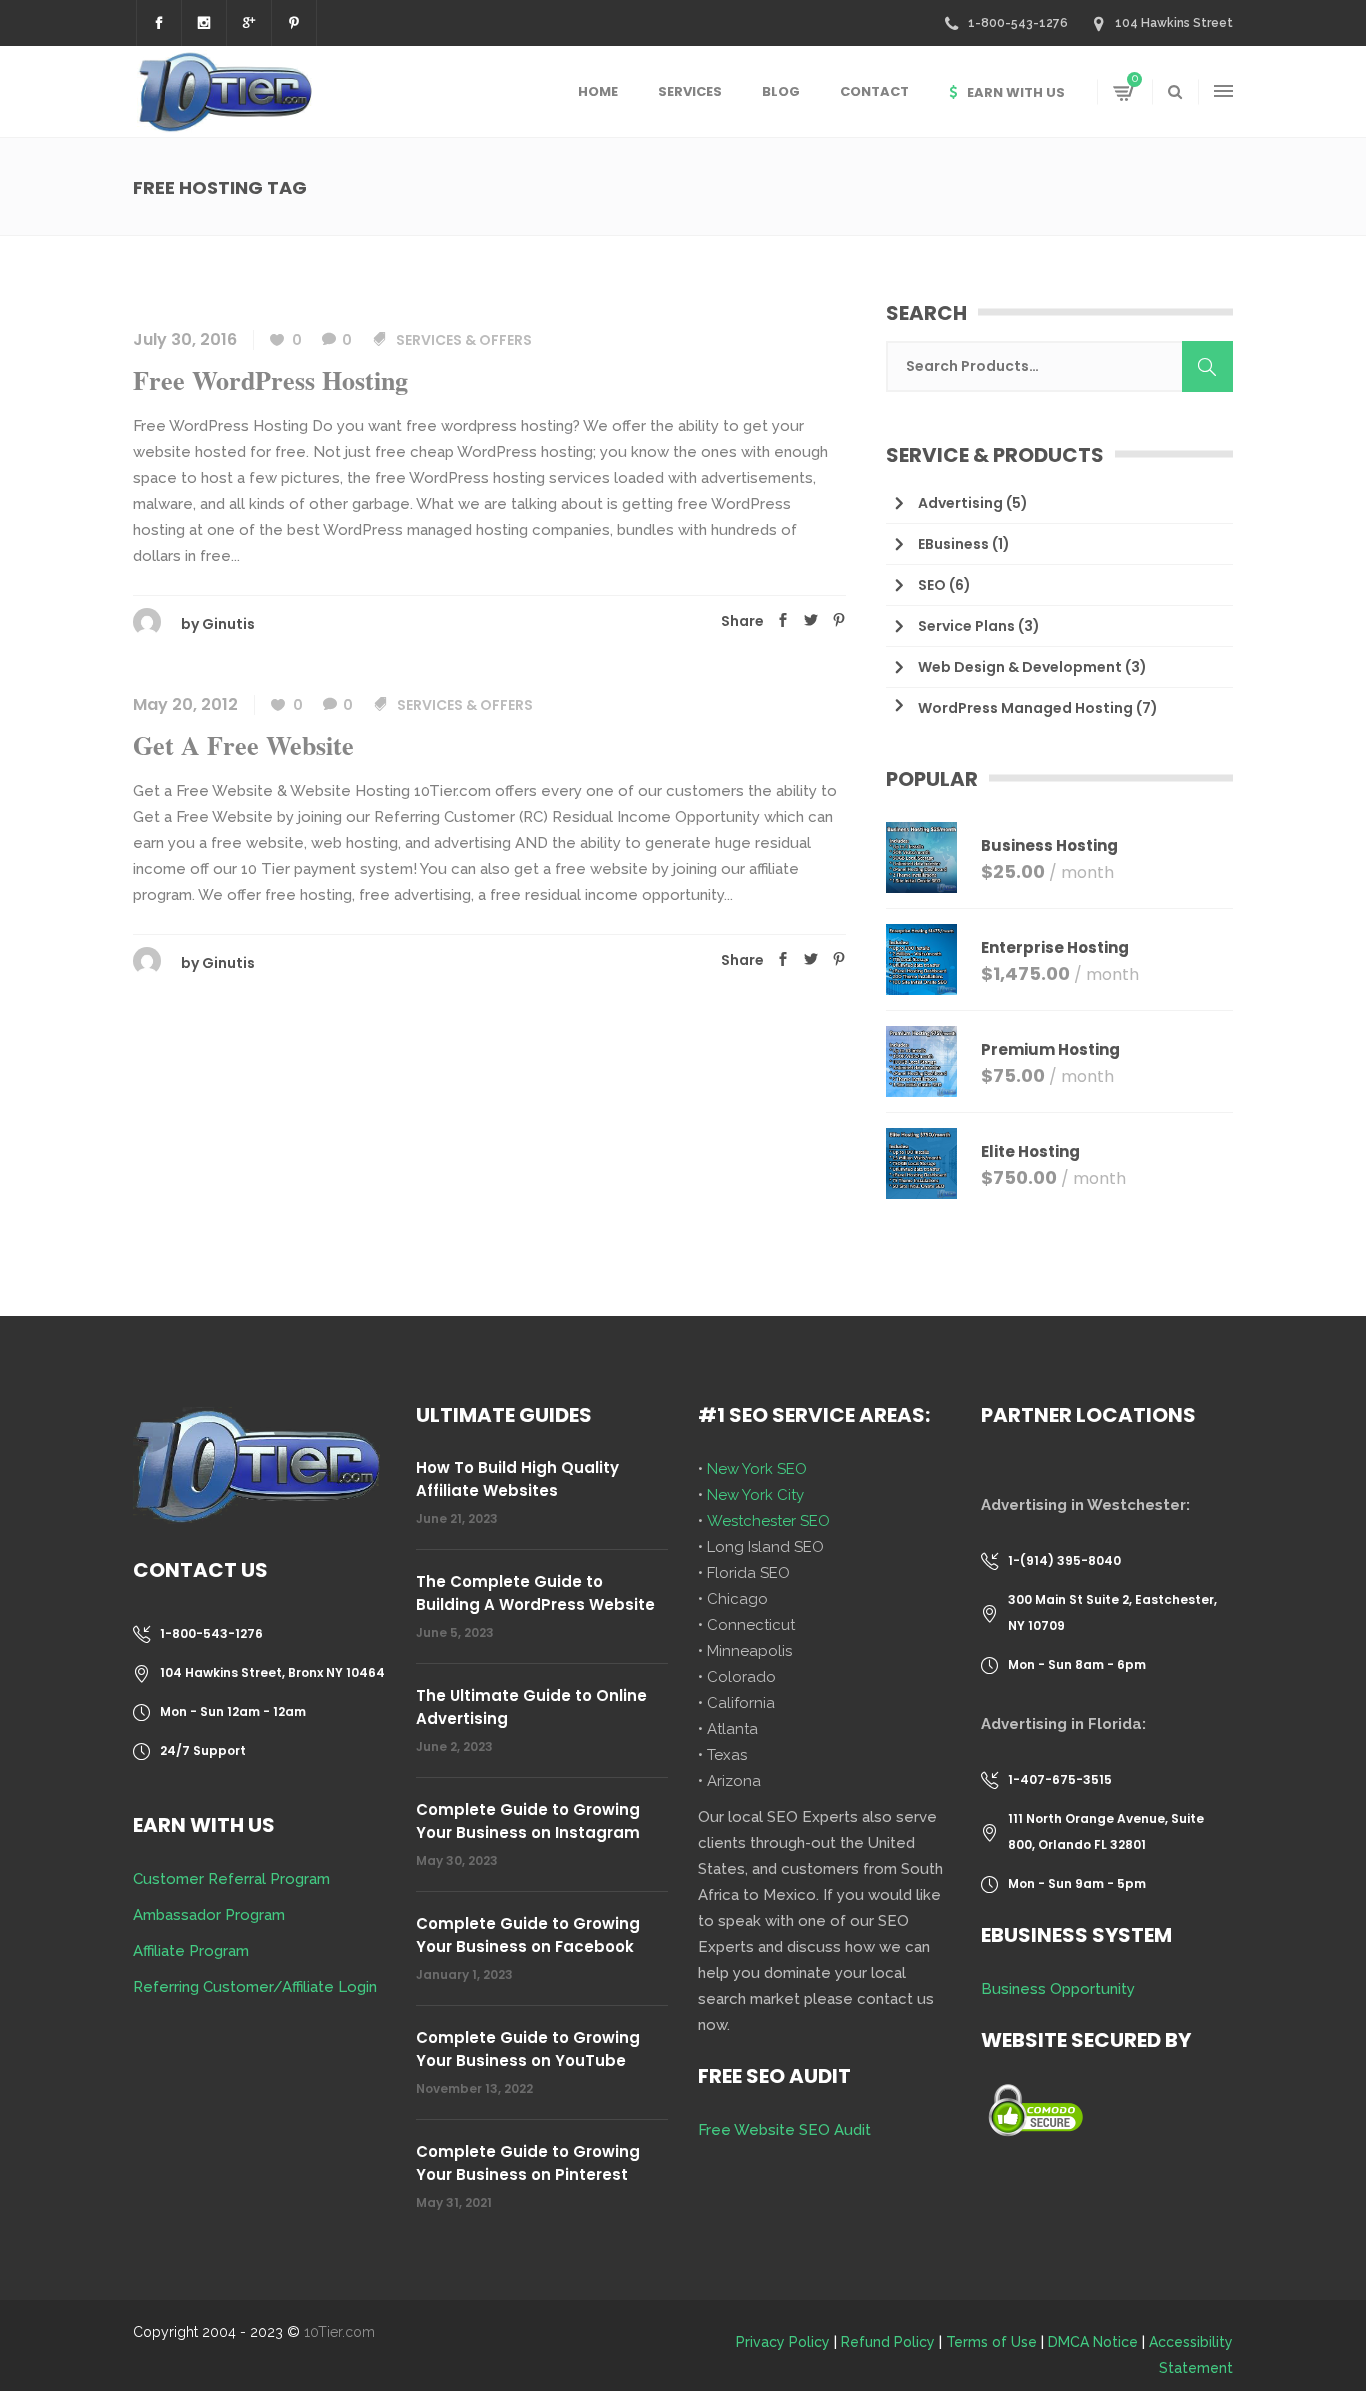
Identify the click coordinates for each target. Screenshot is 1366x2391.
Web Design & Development (1020, 667)
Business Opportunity (1058, 1989)
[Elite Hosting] (921, 1163)
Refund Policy (888, 2342)
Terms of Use (991, 2342)
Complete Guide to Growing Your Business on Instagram (528, 1821)
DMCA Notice (1093, 2342)
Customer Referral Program (231, 1879)
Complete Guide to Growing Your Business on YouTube (528, 2049)
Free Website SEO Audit (784, 2130)
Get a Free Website (243, 745)
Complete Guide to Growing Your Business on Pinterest (528, 2163)
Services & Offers (464, 340)
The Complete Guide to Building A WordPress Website (535, 1593)
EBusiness (953, 544)
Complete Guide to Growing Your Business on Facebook (528, 1935)
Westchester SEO (768, 1521)
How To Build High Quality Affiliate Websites (517, 1479)
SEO (932, 585)
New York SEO (757, 1469)
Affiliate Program (191, 1951)
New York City (755, 1495)
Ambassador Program (209, 1915)
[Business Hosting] (921, 857)
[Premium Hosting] (921, 1061)
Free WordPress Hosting (270, 380)
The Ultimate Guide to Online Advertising (531, 1707)
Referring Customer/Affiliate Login (255, 1987)
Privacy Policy (783, 2342)
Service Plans (966, 626)
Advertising (960, 503)
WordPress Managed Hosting (1025, 708)
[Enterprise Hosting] (921, 959)
